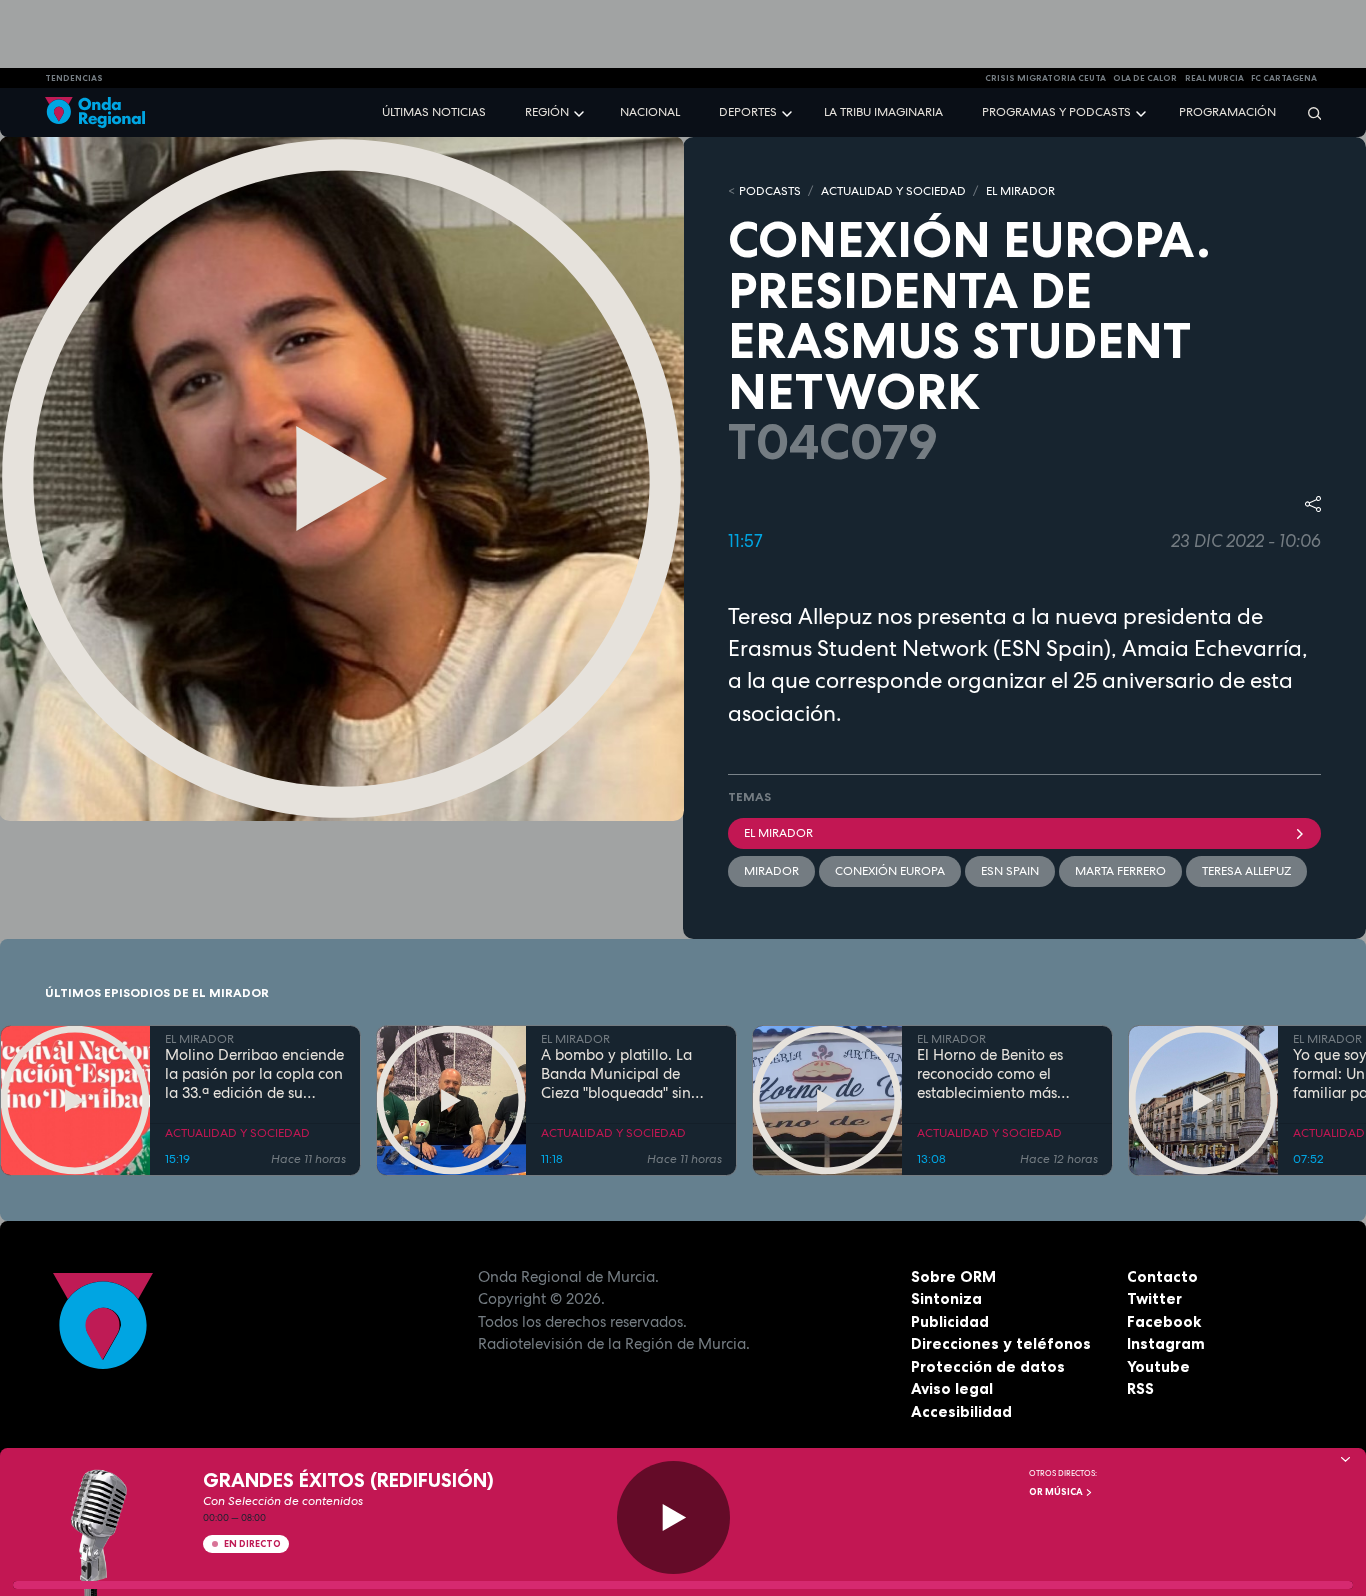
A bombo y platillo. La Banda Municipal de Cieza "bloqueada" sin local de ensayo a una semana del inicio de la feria (620, 1074)
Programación (1227, 112)
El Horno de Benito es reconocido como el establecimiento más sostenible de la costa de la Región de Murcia (1000, 1074)
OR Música (1057, 1492)
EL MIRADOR (1020, 191)
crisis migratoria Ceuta (1045, 78)
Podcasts (770, 191)
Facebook (1164, 1321)
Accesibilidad (961, 1411)
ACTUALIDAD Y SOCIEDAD (893, 191)
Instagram (1166, 1343)
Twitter (1154, 1298)
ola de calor (1145, 78)
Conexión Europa (890, 871)
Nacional (650, 112)
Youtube (1158, 1366)
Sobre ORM (953, 1276)
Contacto (1162, 1276)
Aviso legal (952, 1388)
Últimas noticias (434, 112)
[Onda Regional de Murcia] (95, 112)
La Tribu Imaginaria (883, 112)
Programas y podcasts (1056, 112)
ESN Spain (1010, 871)
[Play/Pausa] (673, 1517)
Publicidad (950, 1321)
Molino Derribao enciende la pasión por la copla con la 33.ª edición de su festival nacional (254, 1074)
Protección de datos (988, 1366)
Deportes (748, 112)
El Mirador (778, 833)
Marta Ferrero (1120, 871)
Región (547, 112)
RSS (1140, 1388)
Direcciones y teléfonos (1001, 1343)
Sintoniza (946, 1298)
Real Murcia (1214, 78)
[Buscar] (1308, 112)
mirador (771, 871)
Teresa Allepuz (1246, 871)
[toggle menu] (581, 111)
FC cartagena (1284, 78)
